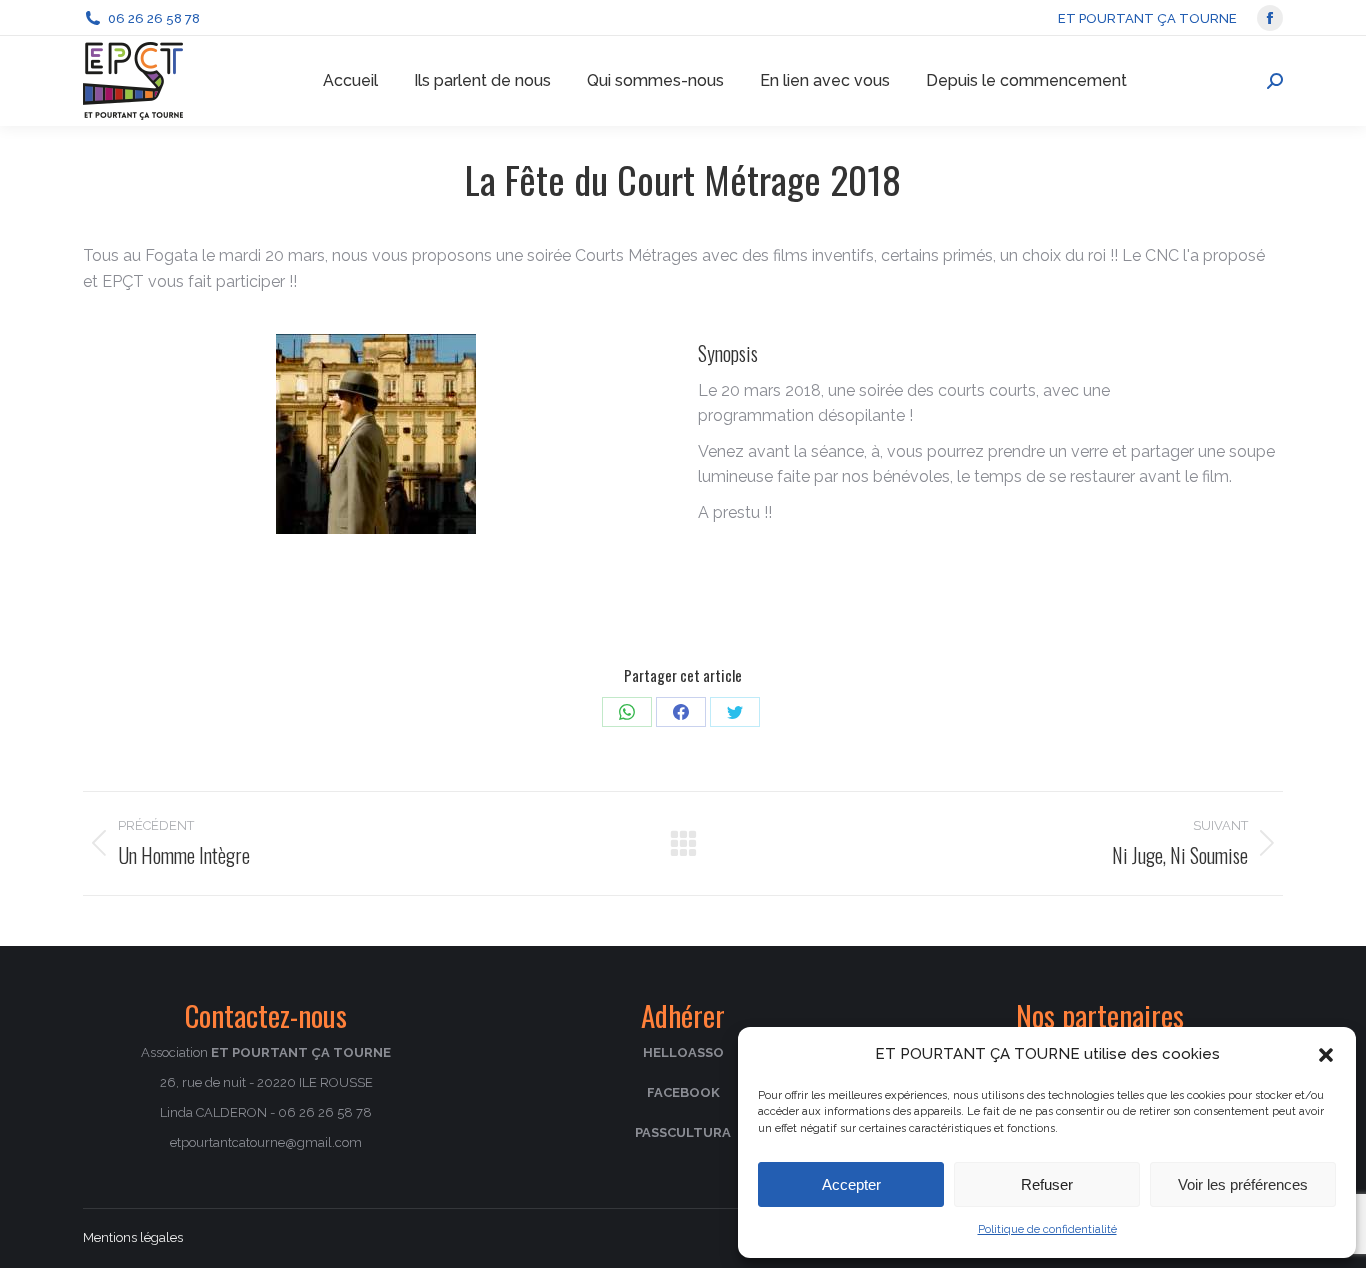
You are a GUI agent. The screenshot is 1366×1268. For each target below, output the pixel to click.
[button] (1326, 1055)
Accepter (851, 1184)
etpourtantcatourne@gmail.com (266, 1142)
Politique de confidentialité (1047, 1229)
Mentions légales (133, 1237)
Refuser (1047, 1184)
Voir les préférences (1243, 1184)
